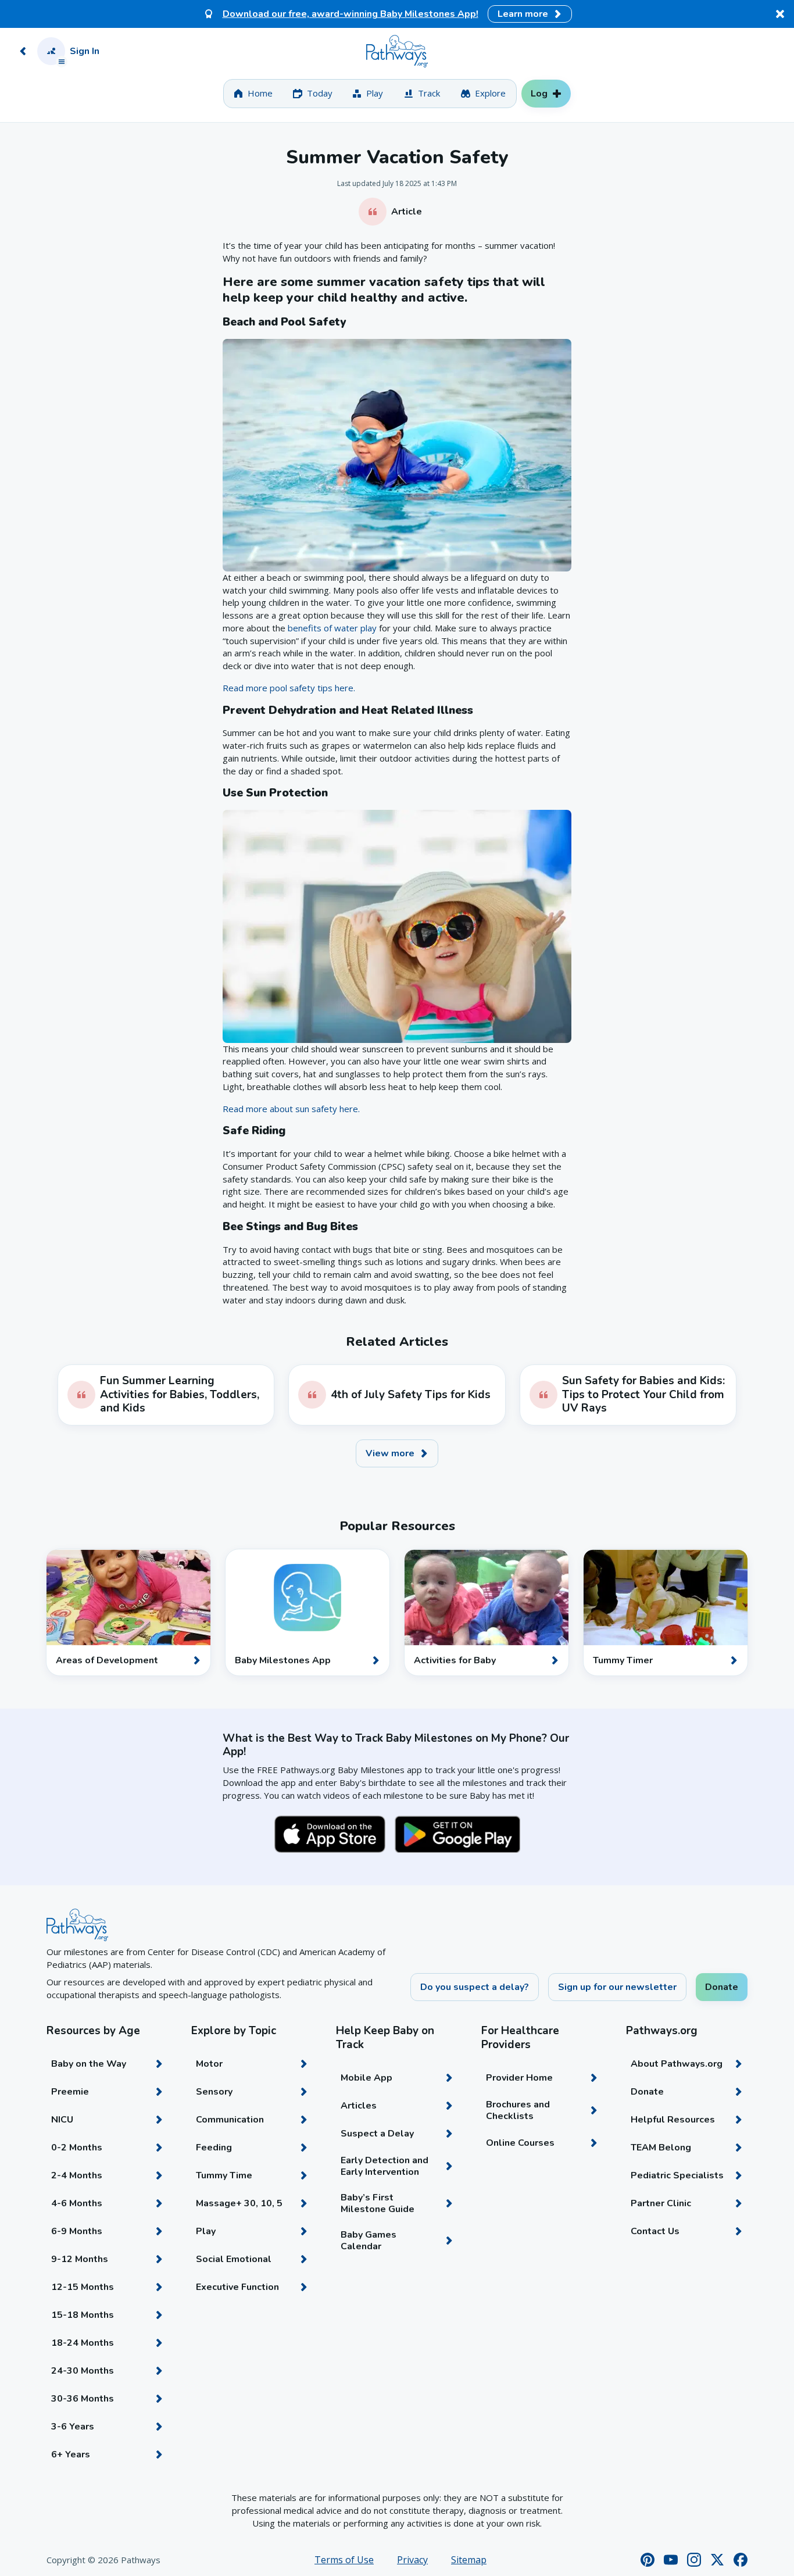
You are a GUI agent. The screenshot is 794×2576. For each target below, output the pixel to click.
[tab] (253, 94)
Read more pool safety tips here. (289, 688)
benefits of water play (332, 628)
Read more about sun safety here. (291, 1109)
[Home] (397, 51)
